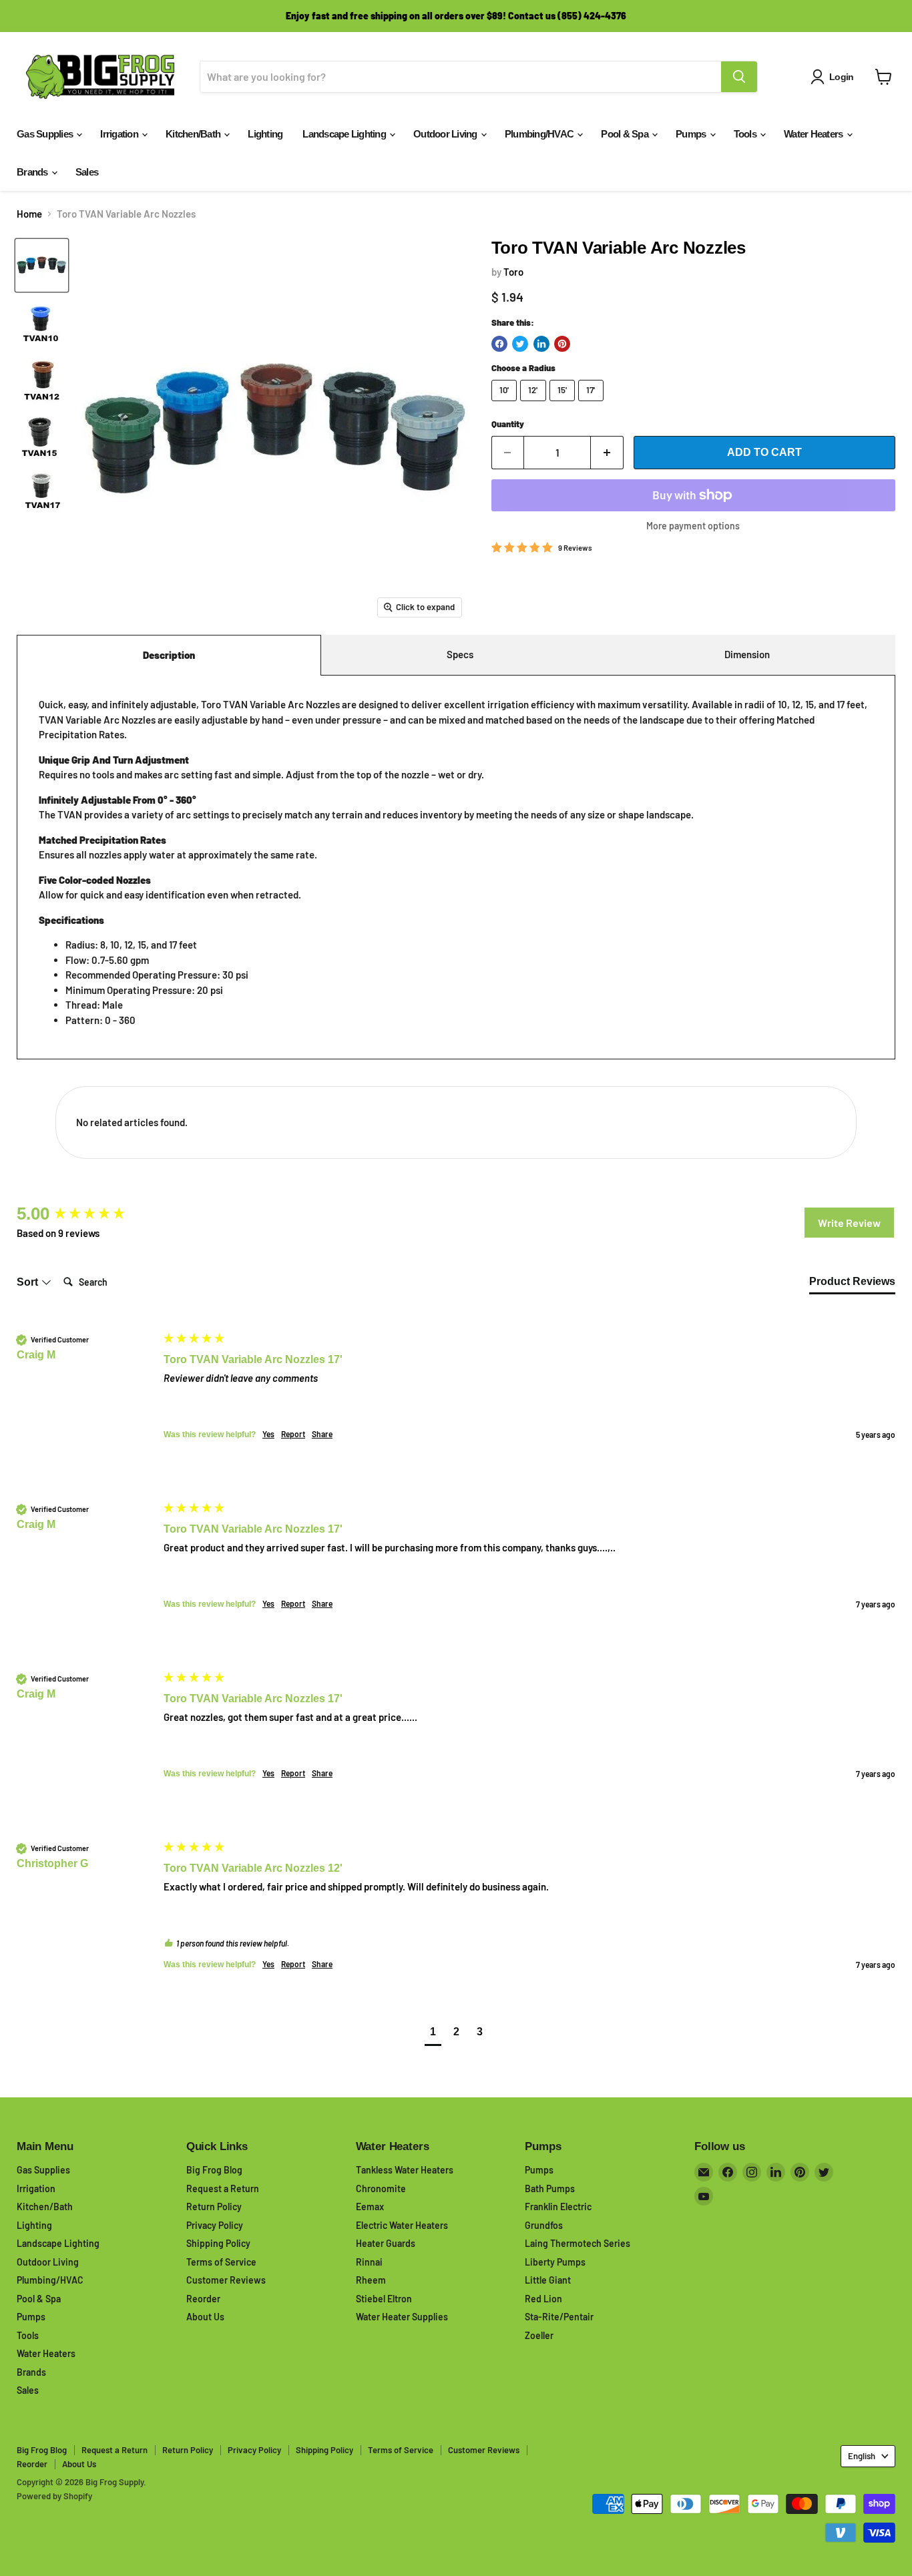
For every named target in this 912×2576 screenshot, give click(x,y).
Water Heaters (815, 134)
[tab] (852, 1284)
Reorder (203, 2299)
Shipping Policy (218, 2243)
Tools (746, 134)
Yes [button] (268, 1434)
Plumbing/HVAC (540, 134)
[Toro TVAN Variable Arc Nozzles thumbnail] (42, 265)
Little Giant (548, 2280)
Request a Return (223, 2188)
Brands (33, 172)
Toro (513, 272)
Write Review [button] (849, 1223)
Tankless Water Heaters (405, 2170)
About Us (205, 2317)
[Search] (739, 77)
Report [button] (293, 1434)
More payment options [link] (693, 526)
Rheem (371, 2280)
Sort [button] (29, 1282)
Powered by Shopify (54, 2496)
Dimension (747, 654)
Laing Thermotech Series (578, 2243)
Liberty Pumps (555, 2262)
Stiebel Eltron (384, 2299)
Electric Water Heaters (402, 2225)
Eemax (370, 2207)
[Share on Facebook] (499, 344)
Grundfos (544, 2225)
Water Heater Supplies (402, 2317)
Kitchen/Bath (194, 134)
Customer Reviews (226, 2280)
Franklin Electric (558, 2207)
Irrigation (120, 134)
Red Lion (543, 2299)
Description (169, 655)
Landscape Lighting (345, 134)
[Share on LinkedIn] (541, 344)
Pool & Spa (626, 134)
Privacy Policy (215, 2225)
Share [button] (322, 1434)
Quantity (508, 424)
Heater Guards (386, 2243)
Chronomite (381, 2188)
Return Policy (214, 2207)
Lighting (265, 134)
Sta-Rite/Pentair (559, 2317)
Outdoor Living (446, 134)
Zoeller (539, 2335)
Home (29, 214)
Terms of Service (221, 2262)
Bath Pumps (550, 2188)
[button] (433, 2034)
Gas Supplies (46, 134)
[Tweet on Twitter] (520, 344)
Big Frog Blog (214, 2170)
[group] (87, 1214)
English (862, 2456)
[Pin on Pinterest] (562, 344)
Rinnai (369, 2262)
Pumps (692, 134)
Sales (87, 172)
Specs (460, 654)
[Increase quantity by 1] (607, 453)
